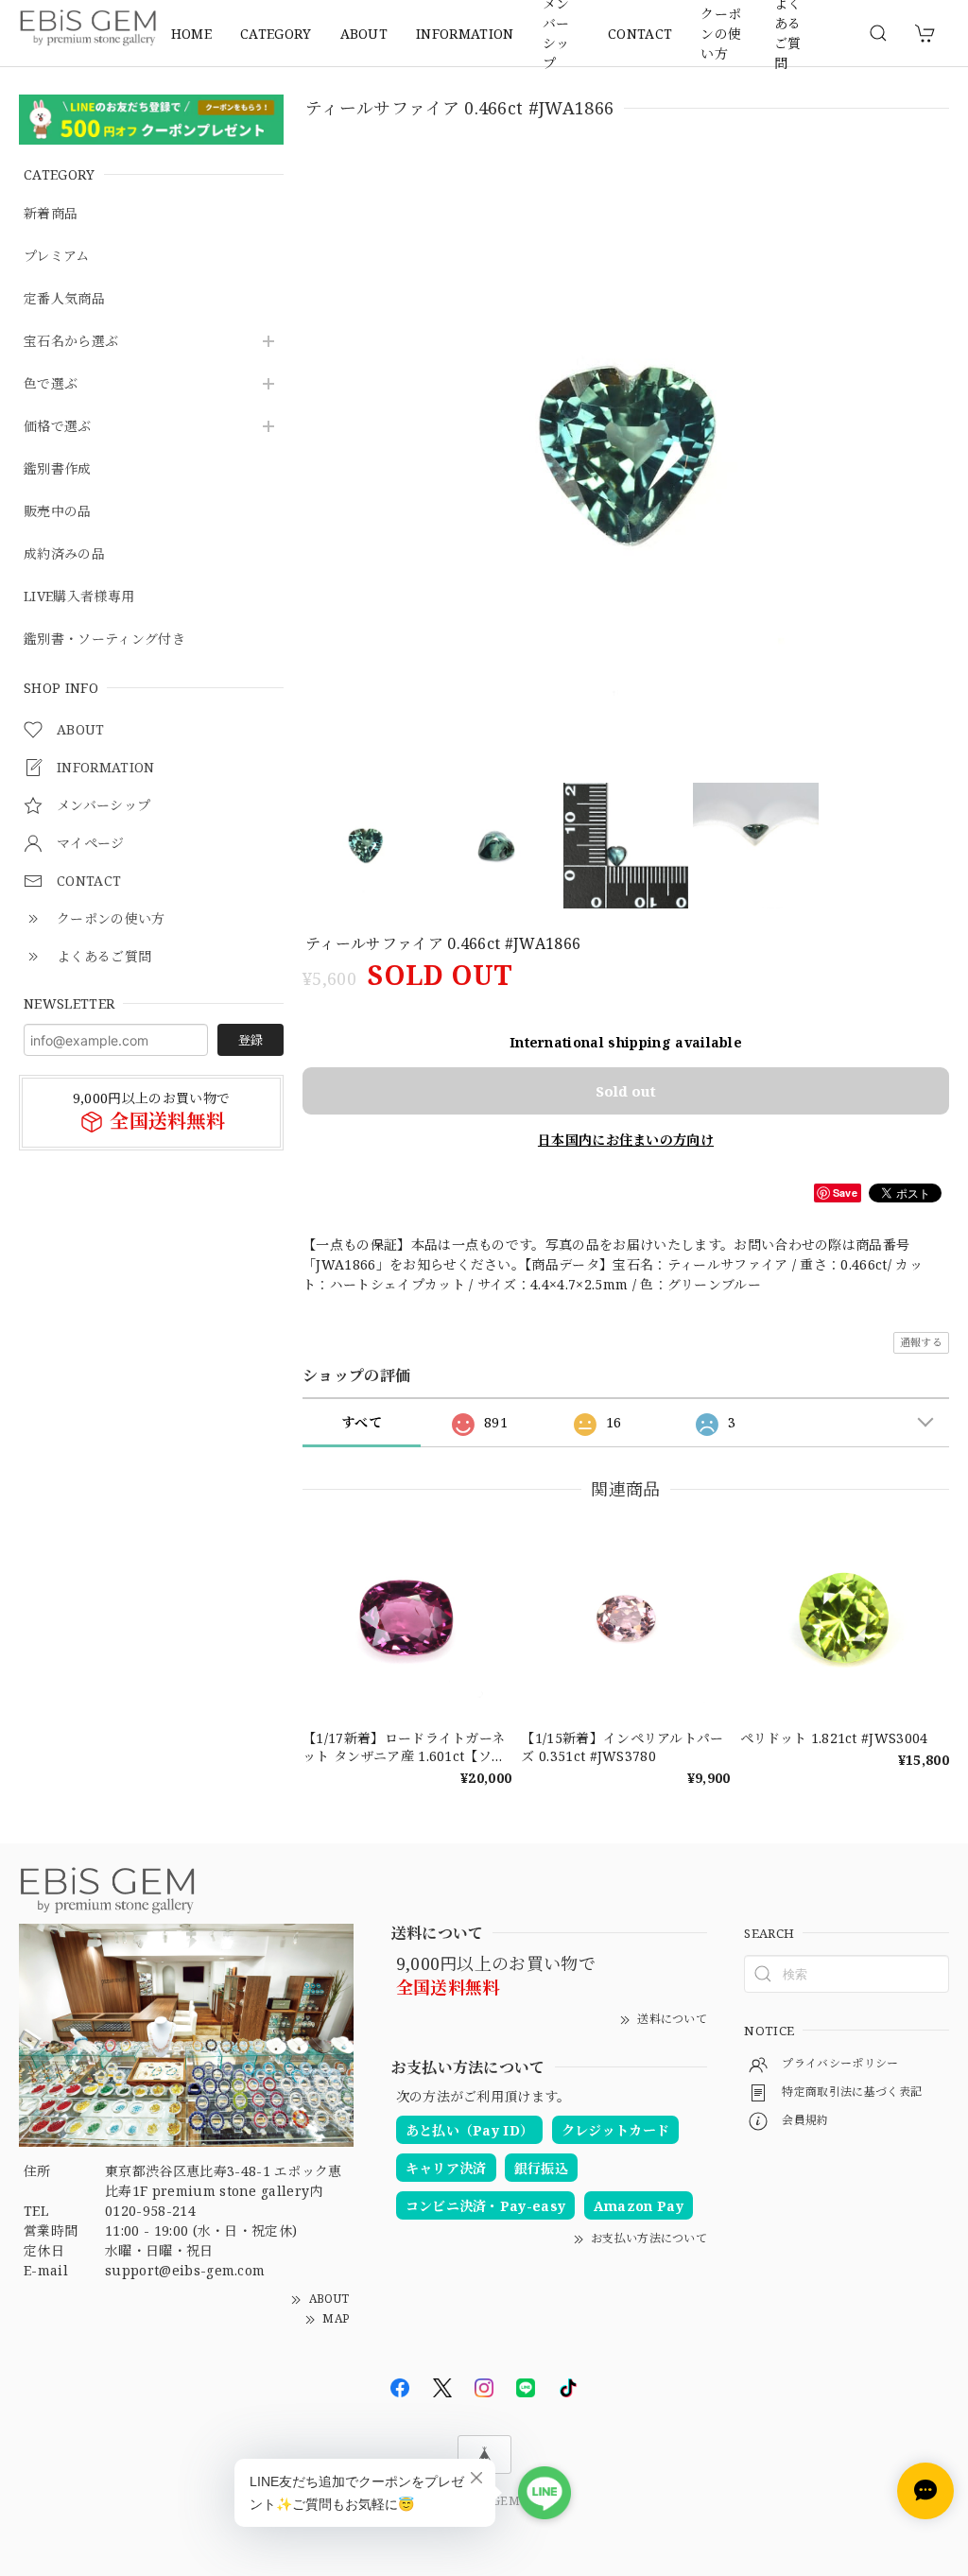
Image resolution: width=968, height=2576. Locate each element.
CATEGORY (276, 34)
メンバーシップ (556, 33)
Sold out (626, 1091)
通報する (921, 1342)
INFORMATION (465, 34)
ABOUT (364, 34)
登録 (251, 1040)
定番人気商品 (64, 299)
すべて (362, 1422)
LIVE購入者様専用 (79, 597)
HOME (191, 34)
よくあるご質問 (788, 33)
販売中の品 (58, 512)
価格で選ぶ (58, 427)
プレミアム (57, 257)
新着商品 (51, 214)
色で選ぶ (51, 384)
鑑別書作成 (58, 469)
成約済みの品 (64, 554)
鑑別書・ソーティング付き (104, 640)
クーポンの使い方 (721, 33)
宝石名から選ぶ (71, 342)
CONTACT (640, 34)
